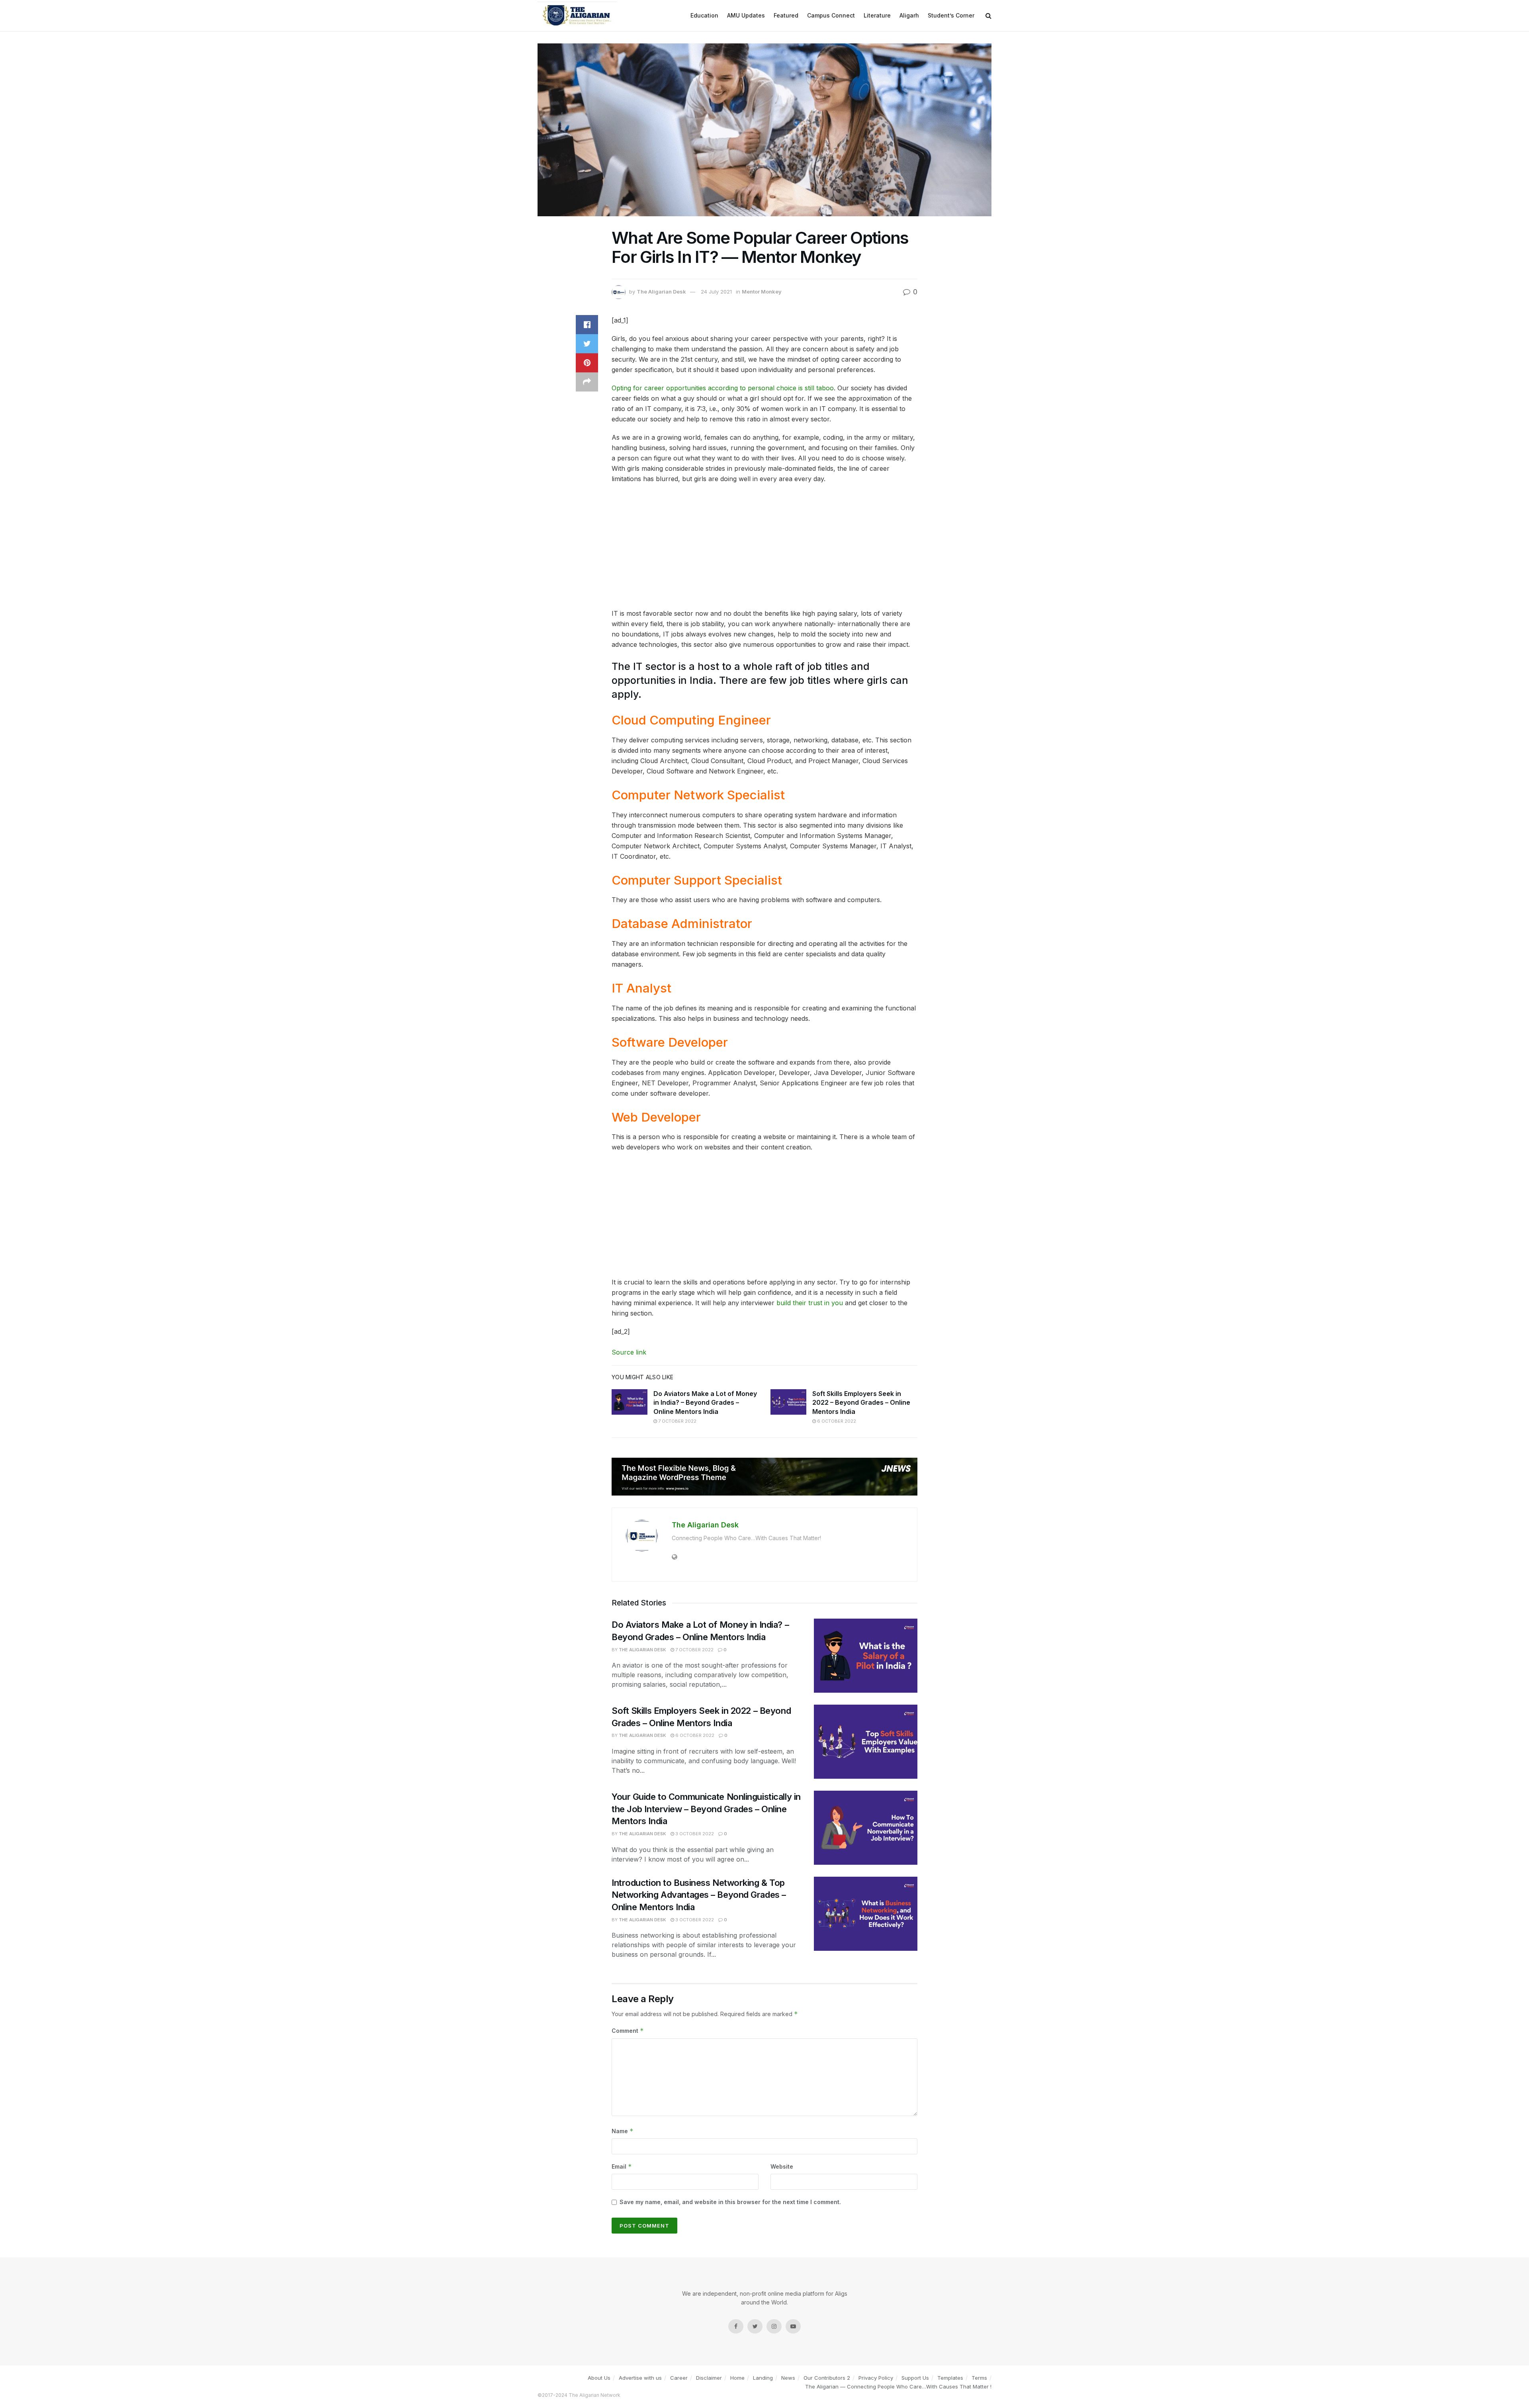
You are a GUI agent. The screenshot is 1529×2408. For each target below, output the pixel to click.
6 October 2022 (836, 1421)
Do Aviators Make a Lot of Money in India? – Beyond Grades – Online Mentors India (705, 1403)
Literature (877, 15)
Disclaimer (709, 2378)
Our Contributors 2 (827, 2378)
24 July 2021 (716, 292)
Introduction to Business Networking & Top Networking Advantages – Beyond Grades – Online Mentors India (699, 1895)
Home (737, 2378)
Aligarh (909, 15)
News (788, 2378)
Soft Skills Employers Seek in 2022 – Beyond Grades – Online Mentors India (861, 1403)
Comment (628, 2031)
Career (679, 2378)
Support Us (915, 2378)
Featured (786, 15)
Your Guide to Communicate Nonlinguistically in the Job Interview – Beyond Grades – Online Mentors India (706, 1809)
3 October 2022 (694, 1834)
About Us (599, 2378)
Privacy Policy (876, 2378)
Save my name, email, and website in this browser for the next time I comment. (730, 2202)
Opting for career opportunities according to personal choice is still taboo (723, 388)
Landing (763, 2378)
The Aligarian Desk (661, 292)
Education (704, 15)
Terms (979, 2378)
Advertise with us (640, 2378)
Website (782, 2166)
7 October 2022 (677, 1421)
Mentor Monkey (762, 292)
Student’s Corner (951, 15)
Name (623, 2131)
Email (622, 2166)
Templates (950, 2378)
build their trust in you (810, 1303)
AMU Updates (746, 15)
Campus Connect (831, 15)
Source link (629, 1352)
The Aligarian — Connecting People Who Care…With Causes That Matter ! (898, 2386)
